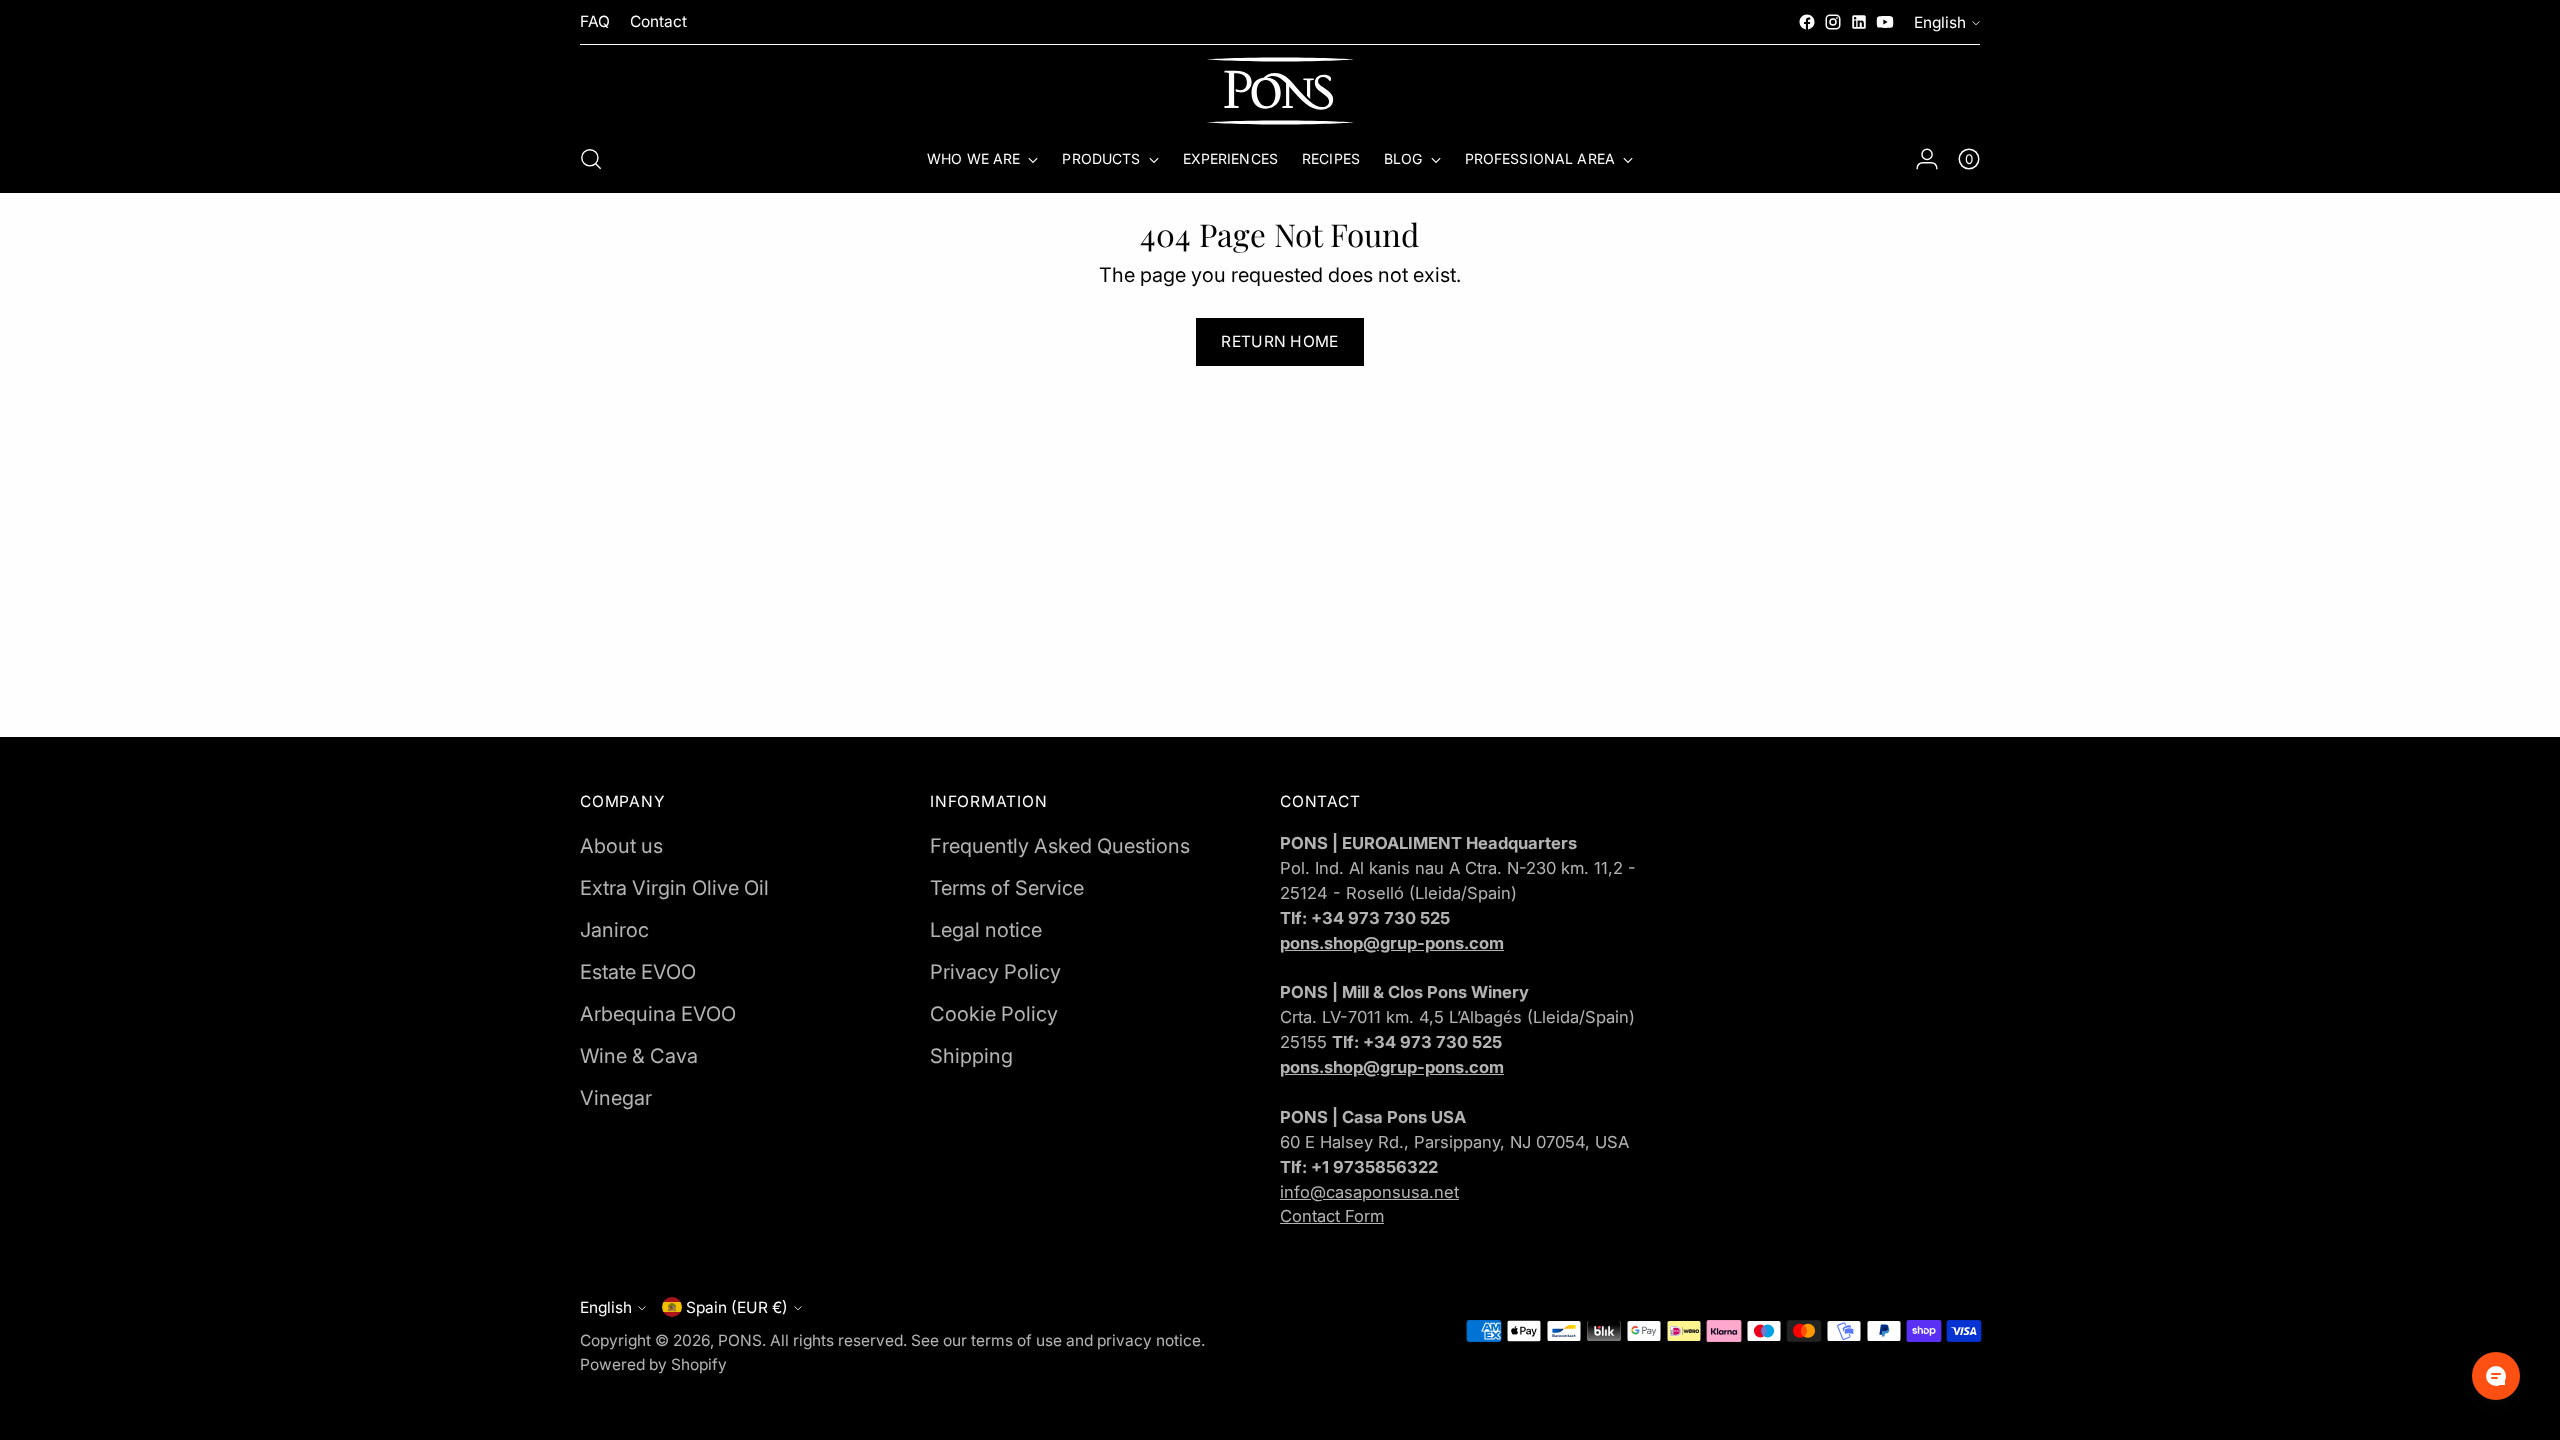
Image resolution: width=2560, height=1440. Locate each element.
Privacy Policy (995, 972)
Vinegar (616, 1098)
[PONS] (1280, 91)
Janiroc (614, 930)
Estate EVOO (638, 972)
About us (621, 846)
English (1940, 22)
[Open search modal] (591, 159)
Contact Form (1332, 1216)
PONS (740, 1340)
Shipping (971, 1056)
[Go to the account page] (1927, 159)
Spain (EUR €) (737, 1307)
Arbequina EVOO (658, 1014)
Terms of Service (1007, 888)
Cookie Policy (994, 1014)
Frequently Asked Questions (1060, 846)
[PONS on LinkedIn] (1859, 22)
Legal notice (986, 930)
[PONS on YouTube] (1885, 22)
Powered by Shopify (653, 1364)
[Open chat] (2496, 1376)
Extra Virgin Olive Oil (674, 888)
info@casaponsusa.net (1369, 1192)
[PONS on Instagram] (1833, 22)
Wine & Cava (639, 1056)
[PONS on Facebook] (1807, 22)
